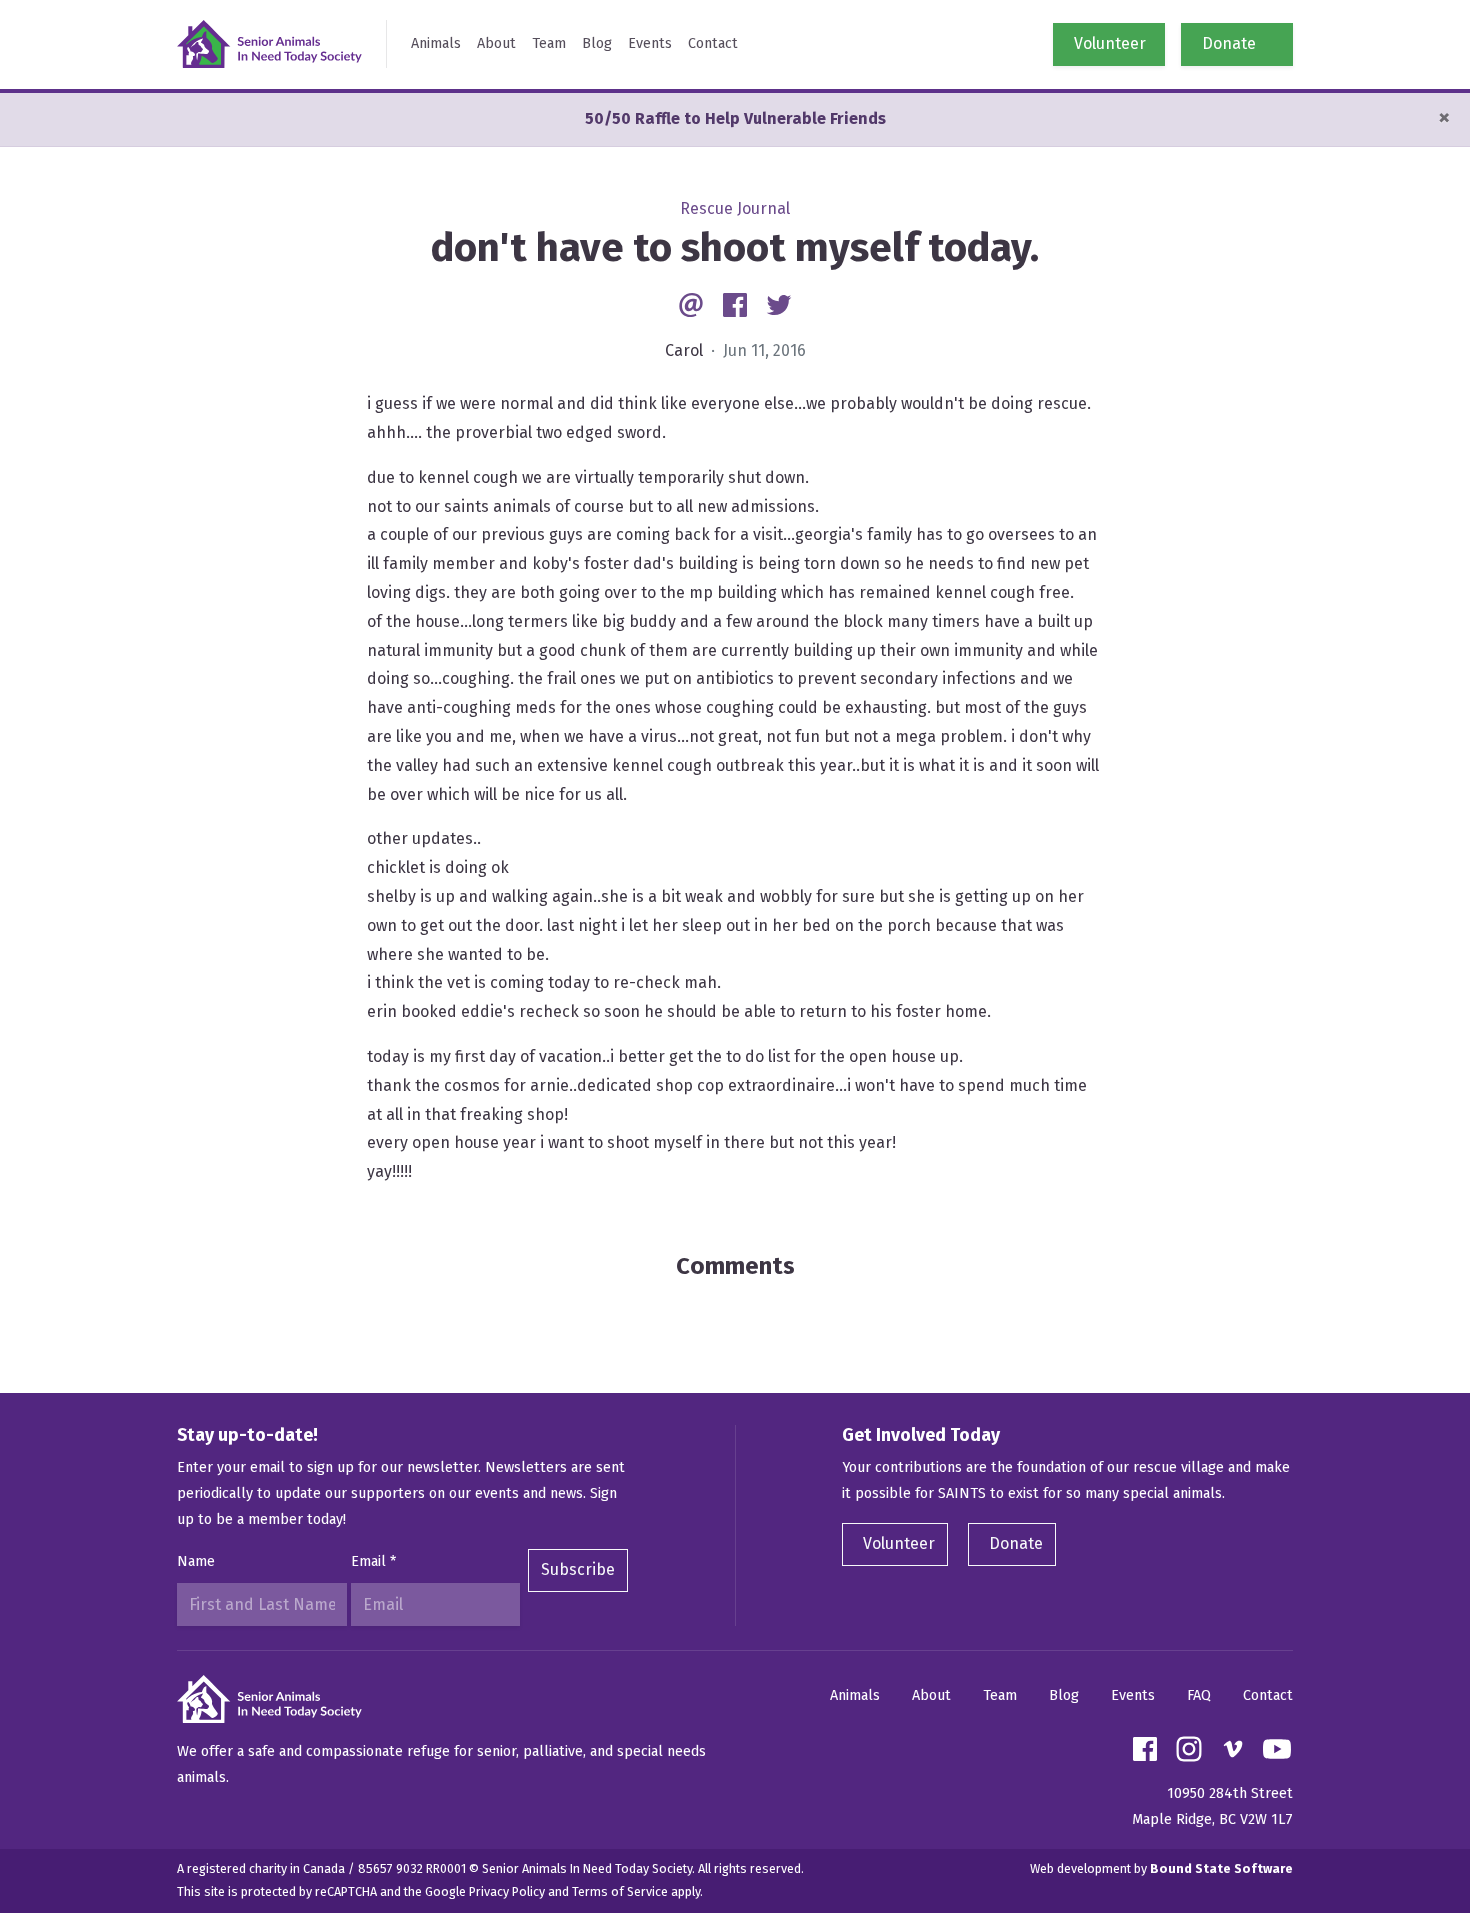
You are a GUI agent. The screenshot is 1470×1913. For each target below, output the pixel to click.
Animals (436, 43)
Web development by (1161, 1868)
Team (549, 43)
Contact (713, 43)
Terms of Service (620, 1891)
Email (373, 1561)
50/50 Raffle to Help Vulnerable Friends (735, 118)
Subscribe (578, 1569)
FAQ (1199, 1695)
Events (650, 43)
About (496, 43)
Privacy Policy (507, 1891)
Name (196, 1561)
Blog (597, 43)
